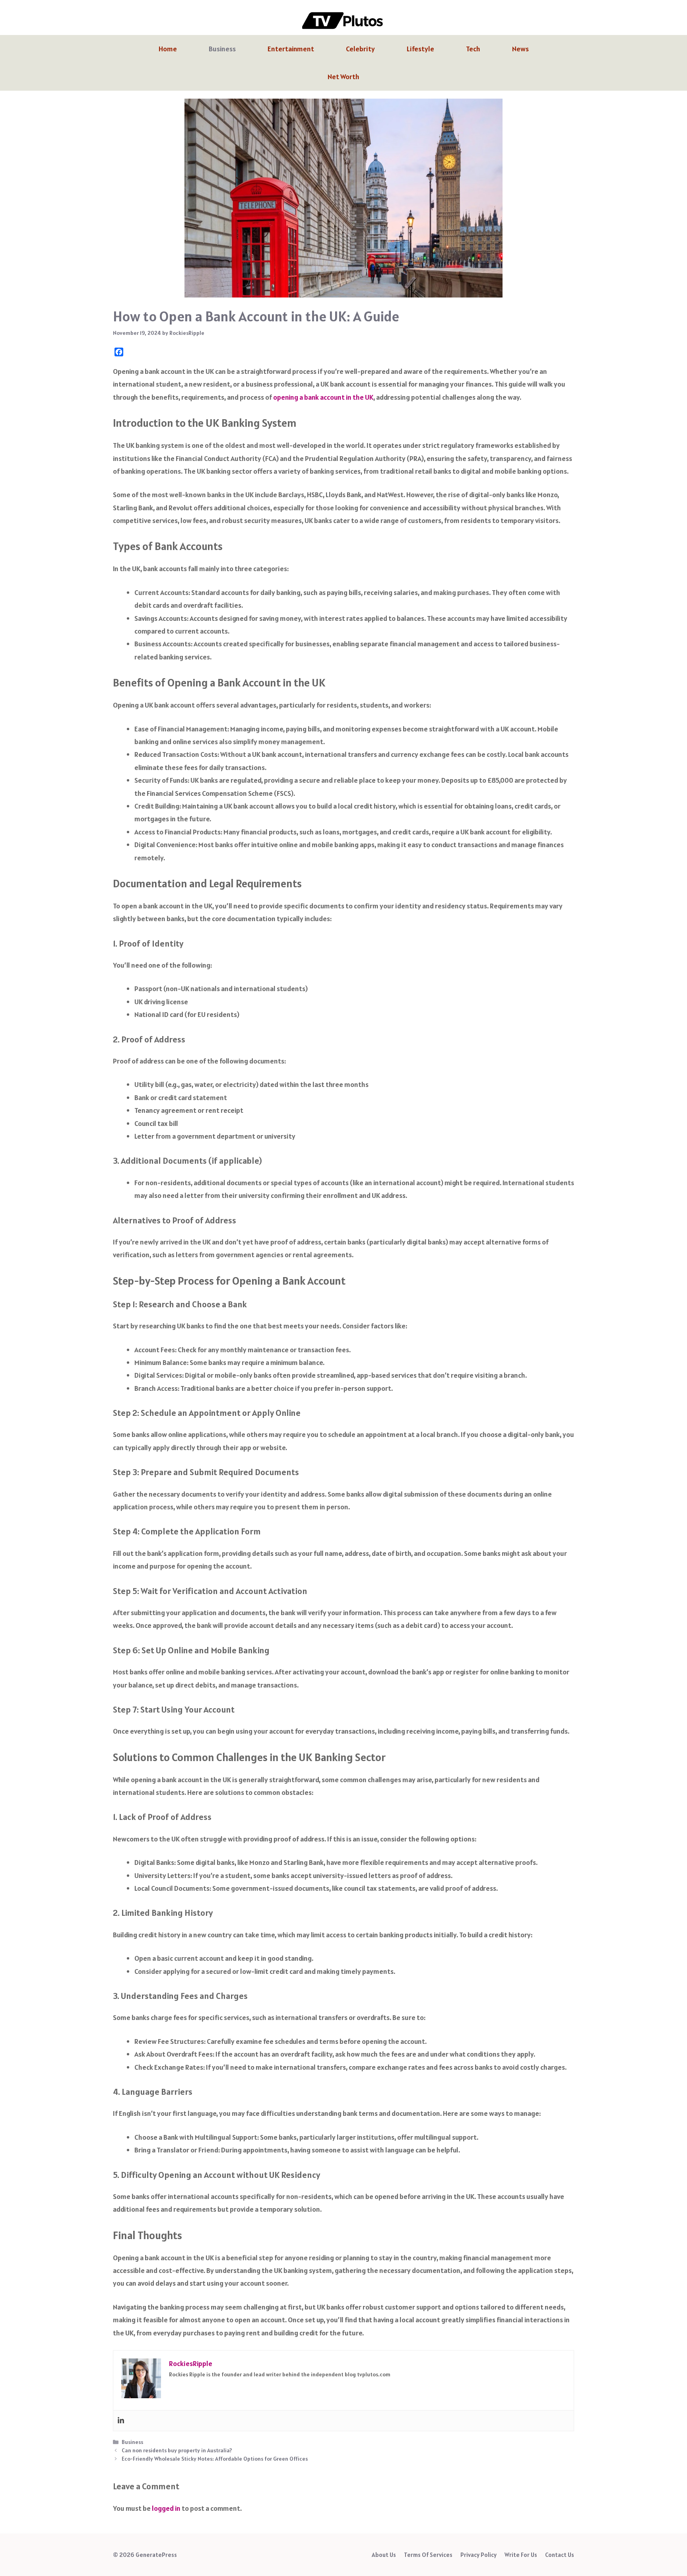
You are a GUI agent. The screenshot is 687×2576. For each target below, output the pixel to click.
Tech (473, 49)
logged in (166, 2508)
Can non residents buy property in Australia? (177, 2450)
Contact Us (560, 2555)
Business (222, 49)
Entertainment (291, 49)
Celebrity (360, 49)
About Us (384, 2555)
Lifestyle (420, 49)
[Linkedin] (121, 2421)
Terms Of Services (428, 2555)
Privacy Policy (478, 2555)
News (520, 49)
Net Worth (343, 77)
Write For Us (521, 2555)
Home (168, 49)
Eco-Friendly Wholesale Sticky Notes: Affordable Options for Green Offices (215, 2459)
